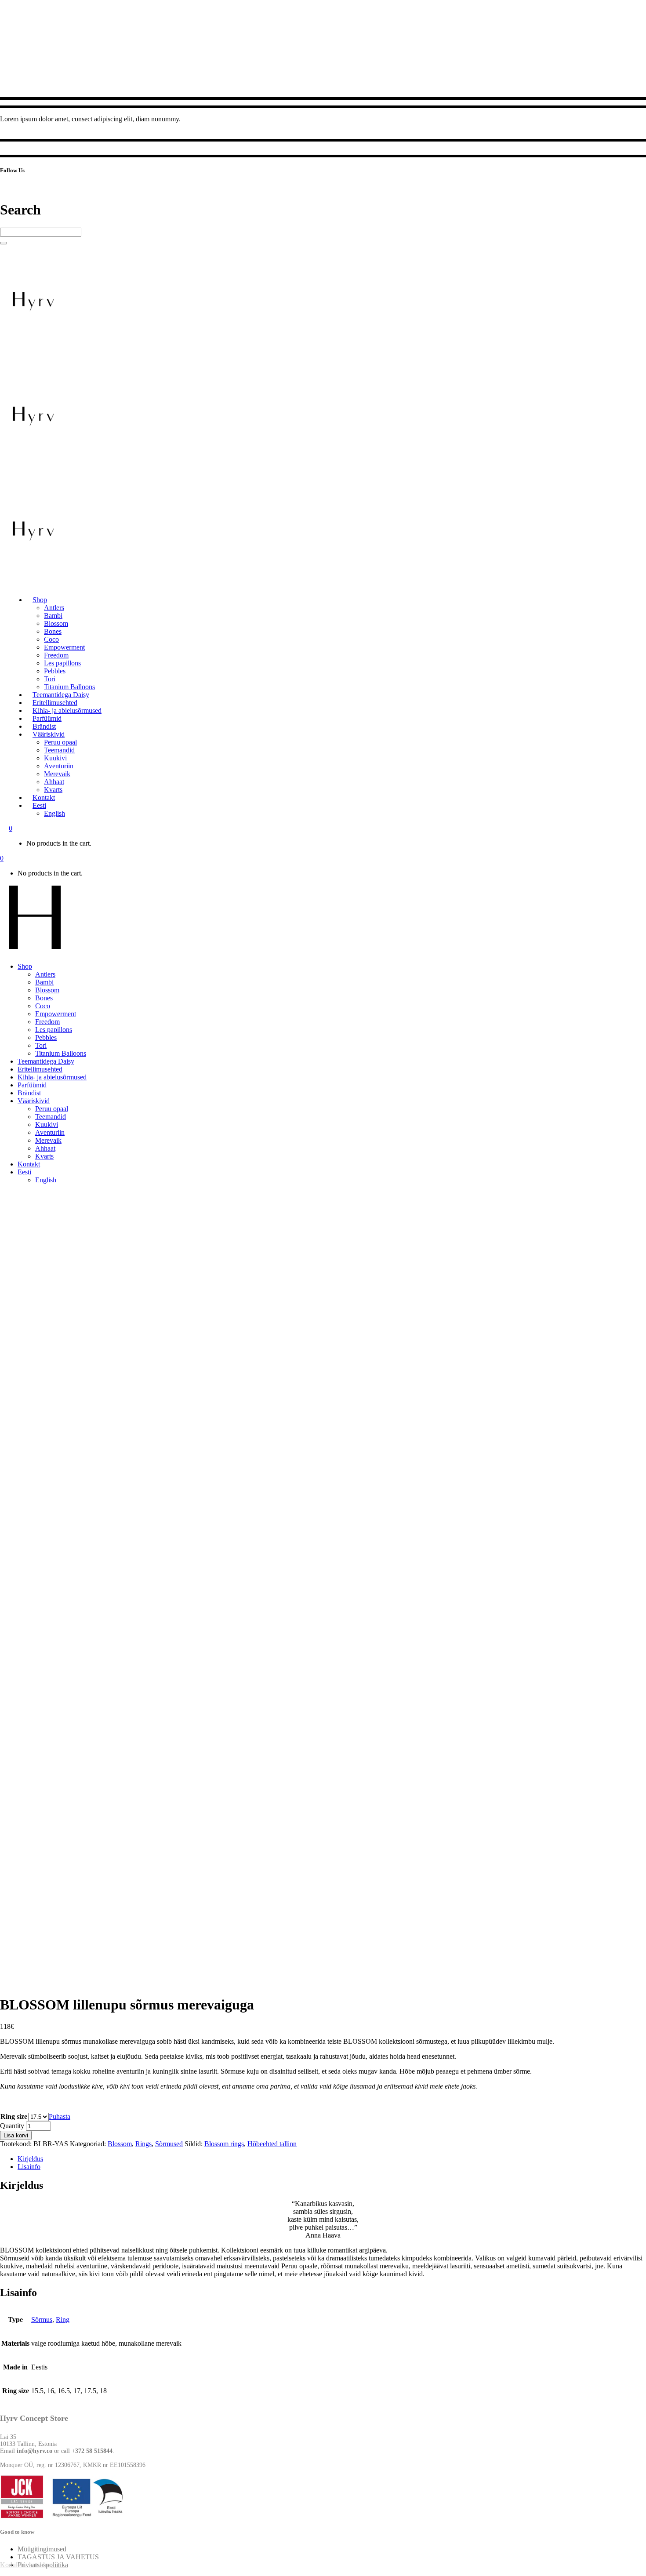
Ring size (14, 2116)
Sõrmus (42, 2320)
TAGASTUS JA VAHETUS (58, 2557)
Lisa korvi (16, 2135)
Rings (143, 2144)
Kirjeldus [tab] (30, 2159)
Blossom (120, 2144)
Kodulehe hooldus (25, 2565)
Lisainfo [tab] (29, 2167)
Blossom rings (224, 2144)
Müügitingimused (42, 2549)
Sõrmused (169, 2144)
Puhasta (60, 2116)
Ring (63, 2320)
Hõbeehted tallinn (272, 2144)
